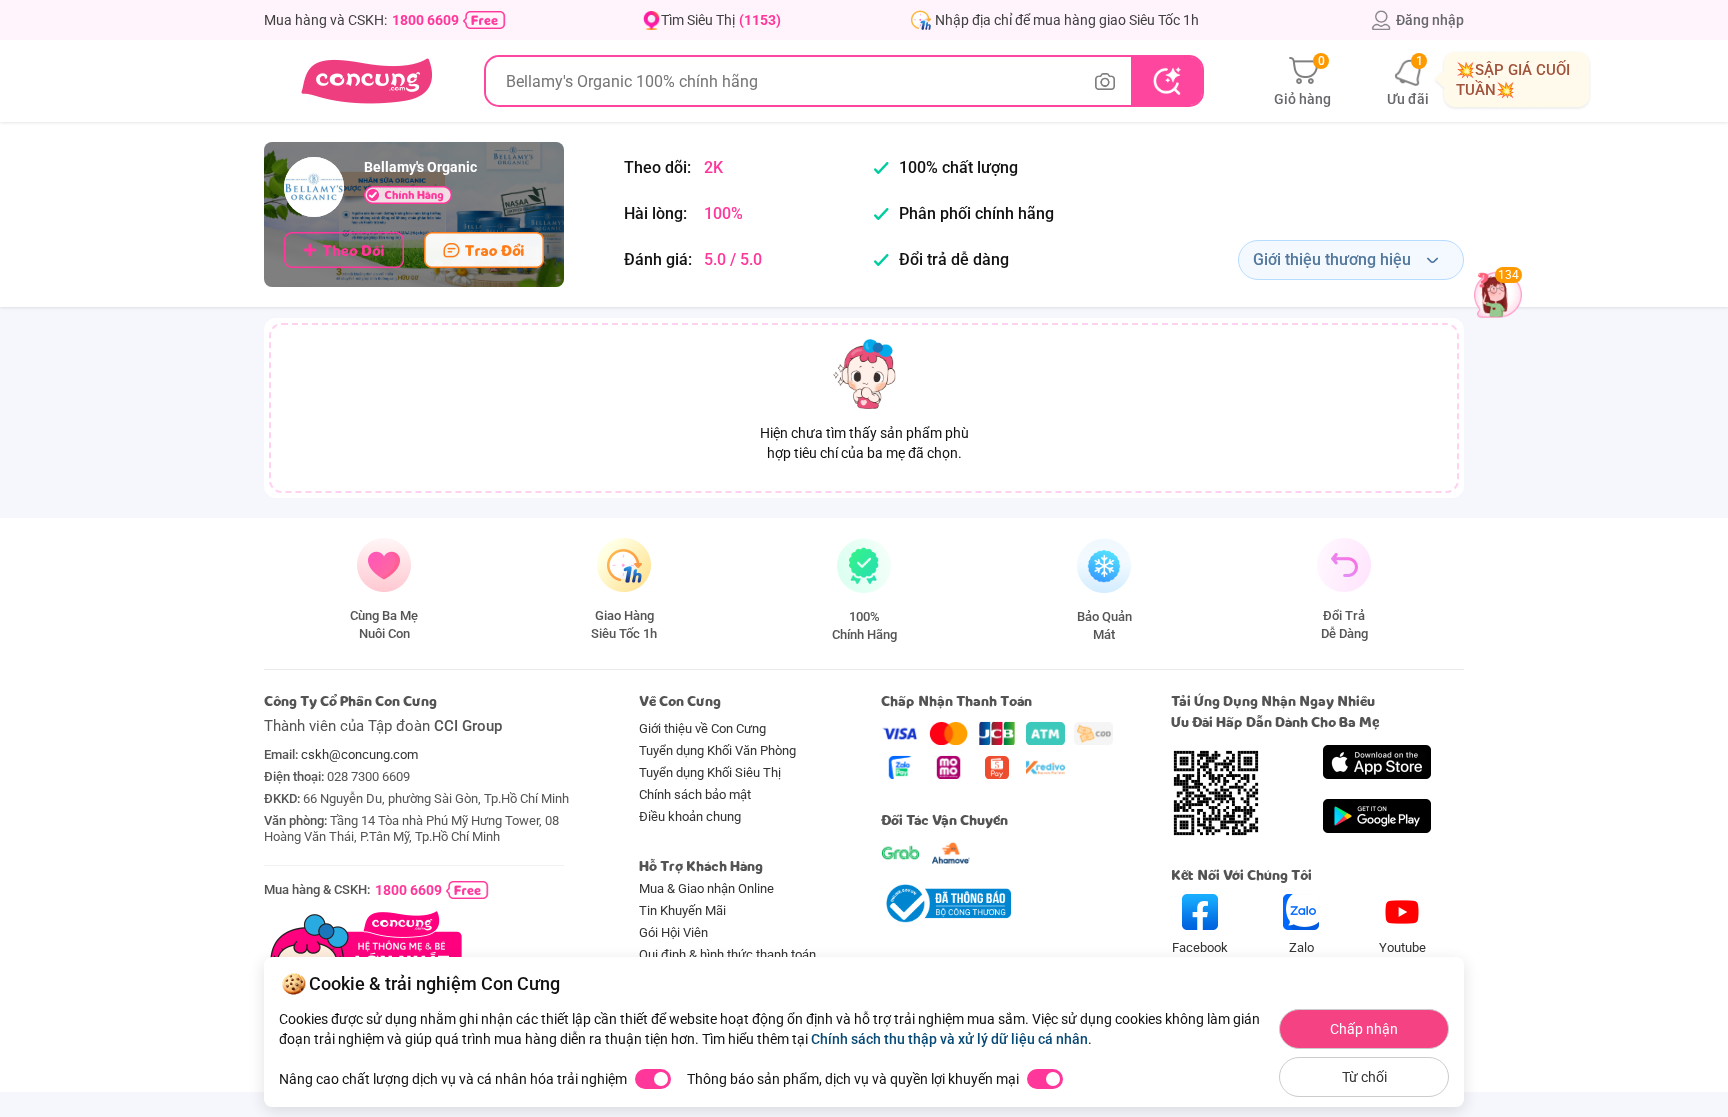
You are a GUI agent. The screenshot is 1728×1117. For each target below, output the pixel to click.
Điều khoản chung (690, 816)
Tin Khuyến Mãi (682, 910)
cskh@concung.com (359, 754)
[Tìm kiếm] (1166, 81)
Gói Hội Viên (673, 932)
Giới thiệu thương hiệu (1332, 259)
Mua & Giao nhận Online (706, 888)
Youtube (1402, 947)
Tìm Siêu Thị (721, 20)
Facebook (1200, 947)
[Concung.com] (366, 81)
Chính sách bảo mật (695, 794)
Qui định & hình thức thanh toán (727, 954)
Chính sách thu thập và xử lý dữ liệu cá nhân (949, 1039)
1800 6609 (425, 20)
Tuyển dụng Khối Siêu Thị (710, 772)
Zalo (1301, 947)
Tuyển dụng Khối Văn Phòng (717, 750)
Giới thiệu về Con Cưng (702, 728)
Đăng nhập (1430, 20)
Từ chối (1364, 1077)
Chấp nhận (1364, 1029)
